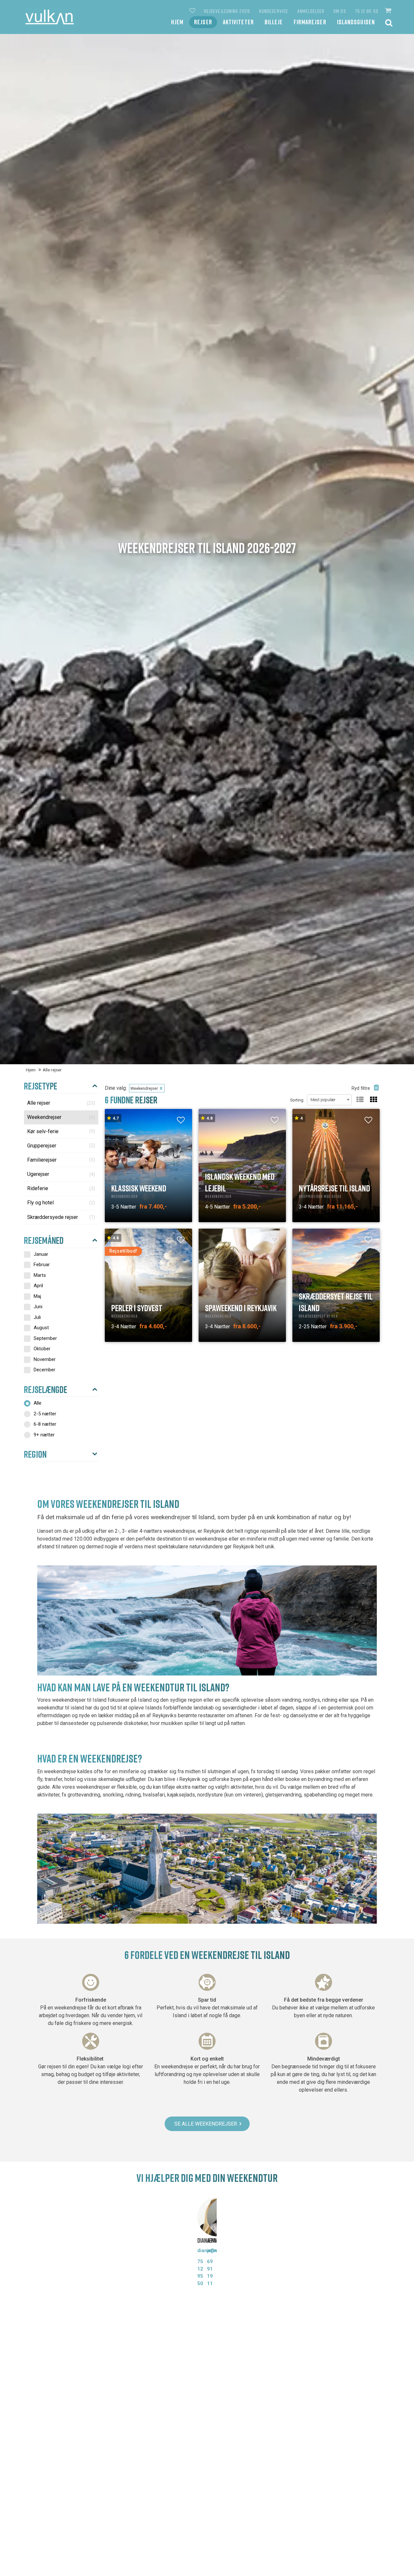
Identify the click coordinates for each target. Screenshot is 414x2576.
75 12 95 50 (367, 11)
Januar (41, 1254)
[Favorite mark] (181, 1120)
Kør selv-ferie (61, 1131)
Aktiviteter (238, 22)
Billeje (274, 22)
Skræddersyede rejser (61, 1217)
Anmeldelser (311, 11)
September (45, 1338)
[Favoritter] (193, 11)
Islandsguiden (356, 22)
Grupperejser (61, 1146)
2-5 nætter (45, 1414)
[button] (389, 11)
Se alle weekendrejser (206, 2124)
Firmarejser (310, 22)
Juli (37, 1317)
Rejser (203, 22)
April (38, 1286)
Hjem (177, 22)
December (44, 1370)
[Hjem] (50, 17)
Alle (38, 1403)
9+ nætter (44, 1435)
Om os (340, 11)
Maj (37, 1296)
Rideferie (61, 1188)
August (41, 1328)
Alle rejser (61, 1103)
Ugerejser (61, 1174)
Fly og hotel (61, 1203)
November (45, 1359)
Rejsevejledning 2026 (227, 11)
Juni (38, 1307)
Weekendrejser (61, 1117)
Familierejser (61, 1160)
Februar (42, 1265)
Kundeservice (274, 11)
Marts (40, 1275)
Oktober (42, 1349)
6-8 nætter (45, 1424)
